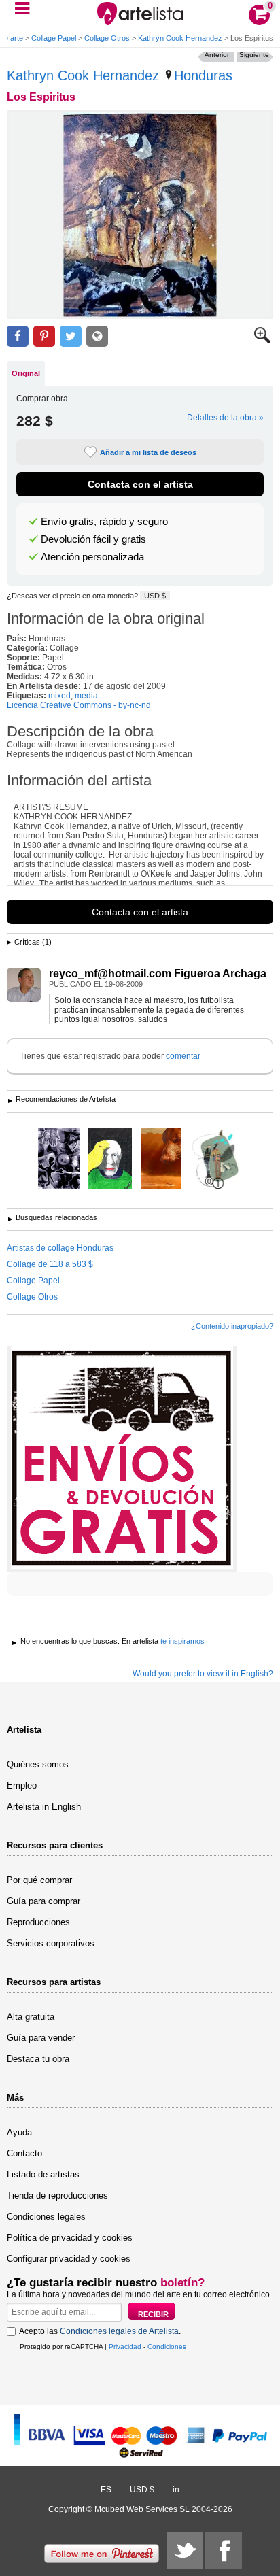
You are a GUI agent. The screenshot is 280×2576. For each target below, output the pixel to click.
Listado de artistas (43, 2174)
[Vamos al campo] (216, 1159)
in (176, 2490)
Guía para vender (41, 2038)
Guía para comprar (43, 1901)
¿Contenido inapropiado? (232, 1326)
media (86, 696)
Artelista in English (44, 1807)
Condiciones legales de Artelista (119, 2331)
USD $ (155, 596)
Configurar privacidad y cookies (69, 2259)
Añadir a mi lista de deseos (148, 452)
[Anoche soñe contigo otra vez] (161, 1159)
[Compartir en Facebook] (18, 336)
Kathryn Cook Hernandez (180, 38)
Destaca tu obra (38, 2059)
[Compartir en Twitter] (71, 336)
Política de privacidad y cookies (70, 2238)
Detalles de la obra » (225, 418)
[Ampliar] (262, 341)
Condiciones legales (46, 2217)
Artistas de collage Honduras (60, 1248)
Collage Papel (54, 38)
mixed (59, 696)
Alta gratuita (31, 2017)
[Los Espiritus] (140, 215)
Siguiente (254, 55)
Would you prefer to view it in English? (203, 1674)
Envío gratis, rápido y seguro (104, 522)
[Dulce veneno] (59, 1159)
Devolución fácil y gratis (93, 539)
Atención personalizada (92, 557)
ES (106, 2490)
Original (26, 373)
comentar (183, 1056)
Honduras (203, 75)
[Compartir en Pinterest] (44, 336)
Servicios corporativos (51, 1943)
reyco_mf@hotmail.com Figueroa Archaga (158, 973)
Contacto (24, 2153)
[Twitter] (185, 2551)
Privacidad (125, 2346)
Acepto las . (100, 2331)
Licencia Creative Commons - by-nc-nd (79, 705)
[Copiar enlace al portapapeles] (97, 336)
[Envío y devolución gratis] (122, 1459)
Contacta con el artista (140, 484)
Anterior (217, 55)
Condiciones (167, 2346)
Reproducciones (38, 1922)
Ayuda (19, 2132)
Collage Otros (107, 38)
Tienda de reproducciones (57, 2196)
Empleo (22, 1785)
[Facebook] (224, 2551)
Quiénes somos (38, 1764)
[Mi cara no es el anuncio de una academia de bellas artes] (110, 1159)
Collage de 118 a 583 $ (50, 1264)
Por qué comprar (39, 1880)
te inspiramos (182, 1641)
